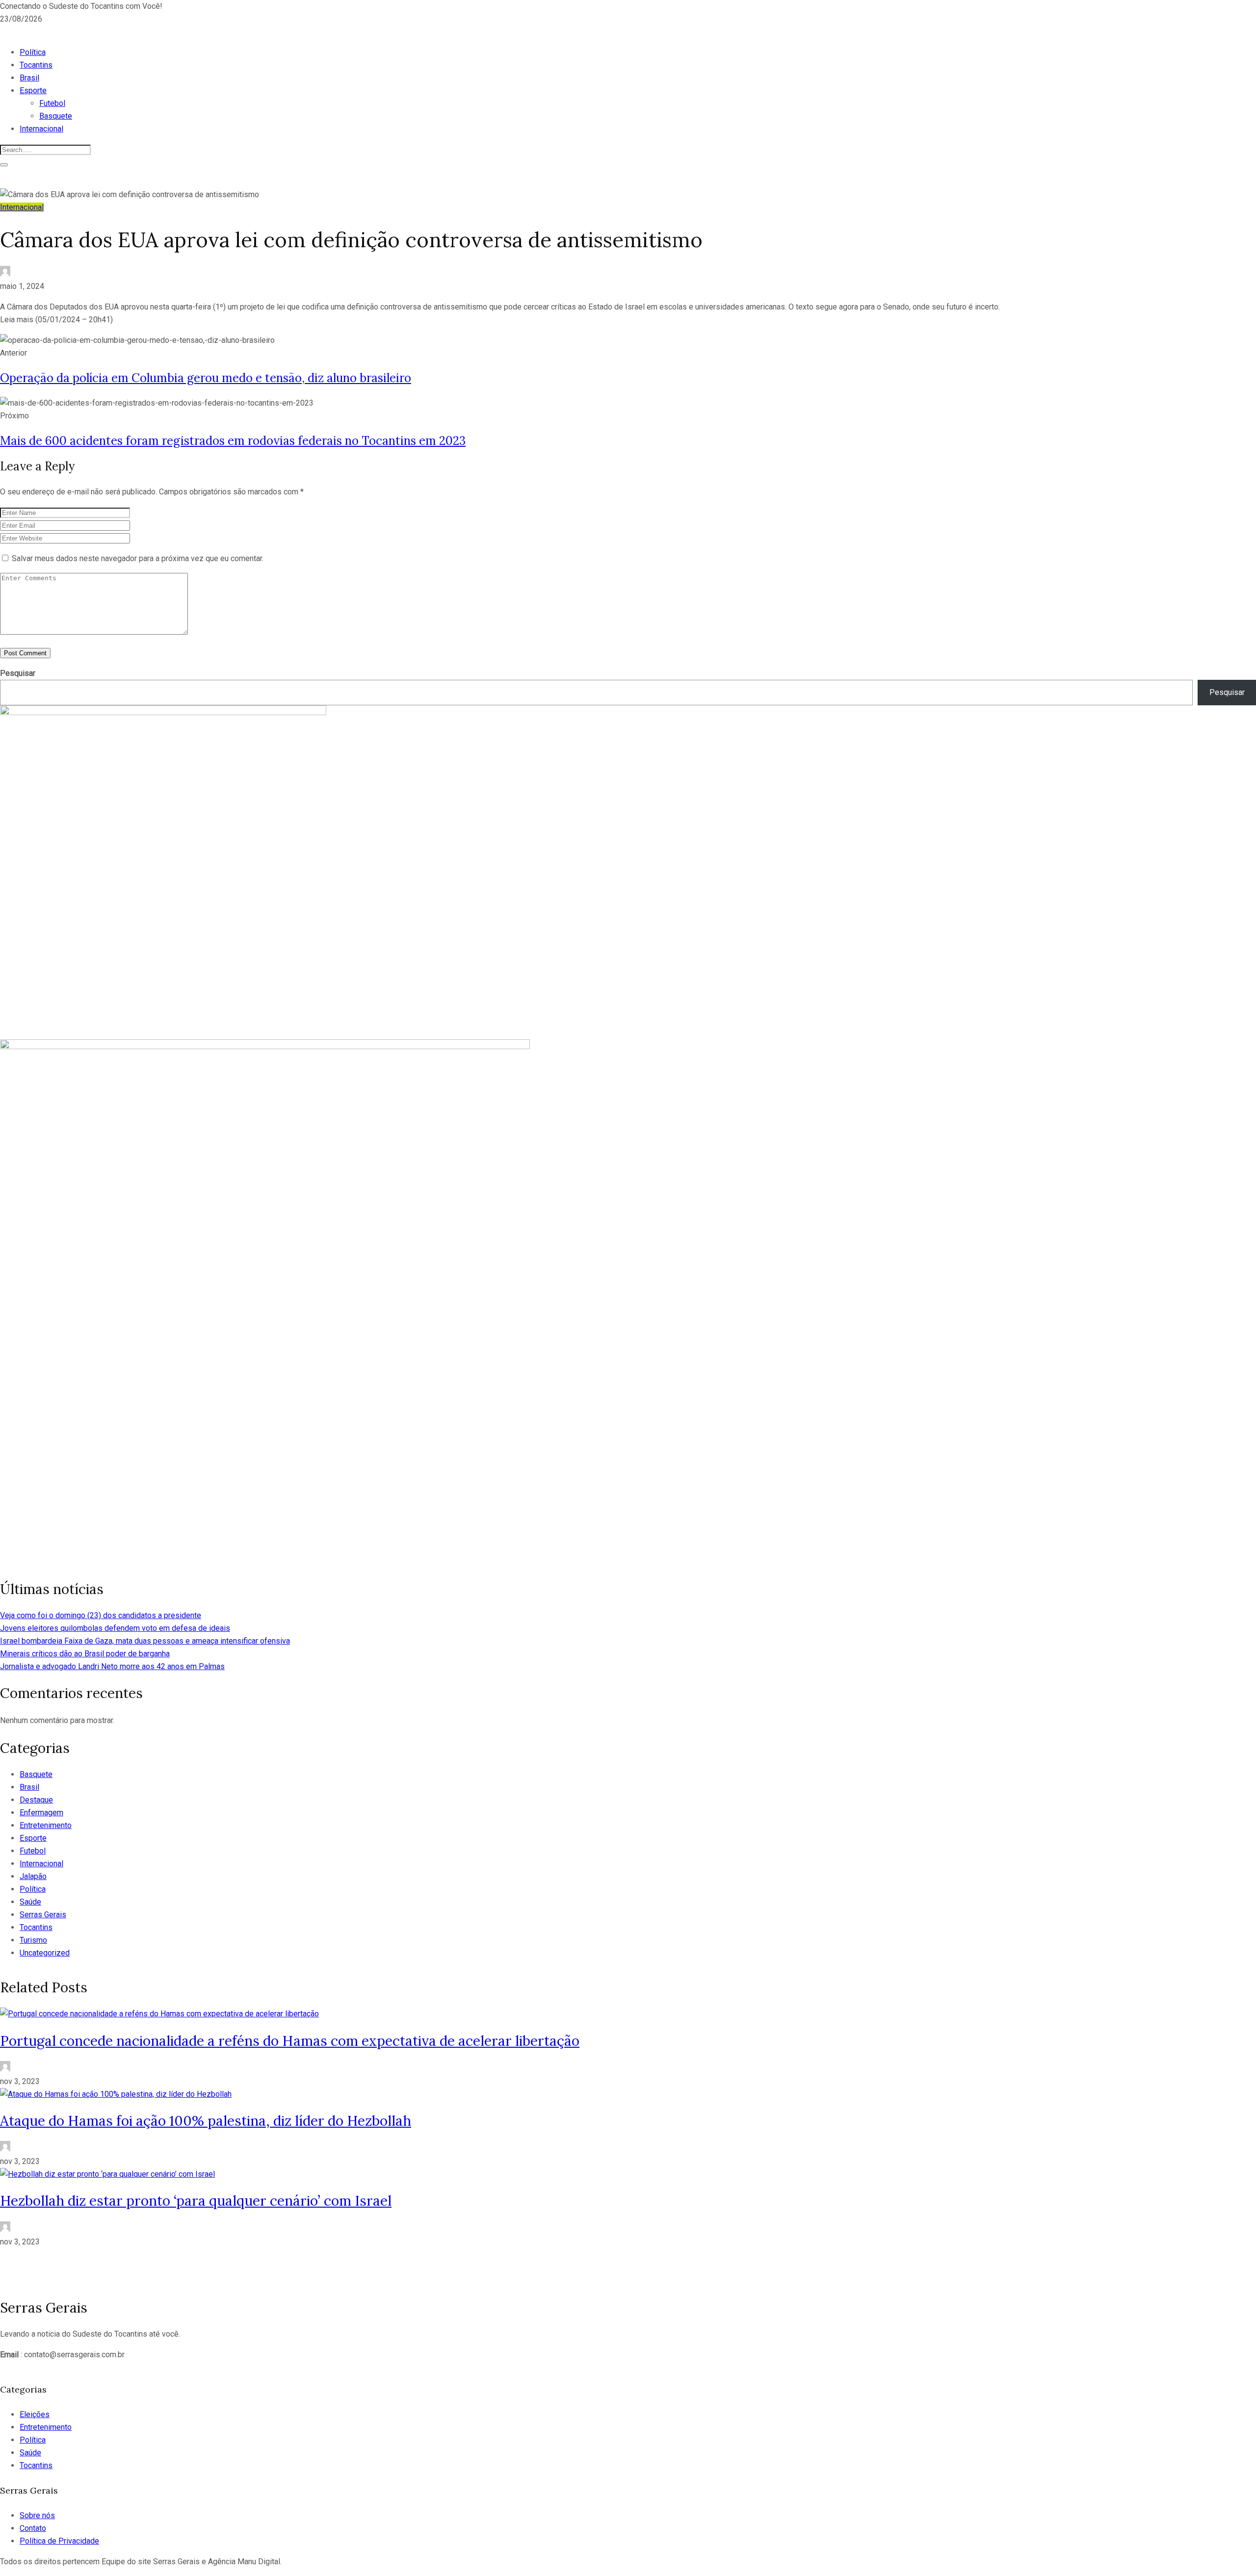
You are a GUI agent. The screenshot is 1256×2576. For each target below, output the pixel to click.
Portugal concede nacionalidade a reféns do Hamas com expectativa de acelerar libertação (290, 2041)
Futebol (52, 103)
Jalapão (33, 1876)
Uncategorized (45, 1953)
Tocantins (36, 65)
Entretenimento (46, 1825)
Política (33, 52)
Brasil (29, 78)
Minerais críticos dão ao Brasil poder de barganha (85, 1654)
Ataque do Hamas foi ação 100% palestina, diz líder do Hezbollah (206, 2121)
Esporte (33, 90)
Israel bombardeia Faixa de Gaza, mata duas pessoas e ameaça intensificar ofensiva (145, 1641)
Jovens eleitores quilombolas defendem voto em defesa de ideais (115, 1628)
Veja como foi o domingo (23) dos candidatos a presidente (101, 1615)
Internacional (41, 129)
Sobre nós (37, 2515)
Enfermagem (41, 1813)
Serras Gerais (43, 1915)
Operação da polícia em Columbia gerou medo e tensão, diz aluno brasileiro (206, 378)
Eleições (35, 2414)
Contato (33, 2528)
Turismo (33, 1940)
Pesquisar (18, 673)
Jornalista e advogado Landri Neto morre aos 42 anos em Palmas (112, 1666)
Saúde (30, 1902)
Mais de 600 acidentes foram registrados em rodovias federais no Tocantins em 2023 (233, 441)
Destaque (36, 1800)
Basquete (56, 116)
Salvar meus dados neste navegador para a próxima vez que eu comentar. (138, 558)
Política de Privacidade (59, 2541)
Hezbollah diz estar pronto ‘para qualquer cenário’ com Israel (196, 2201)
